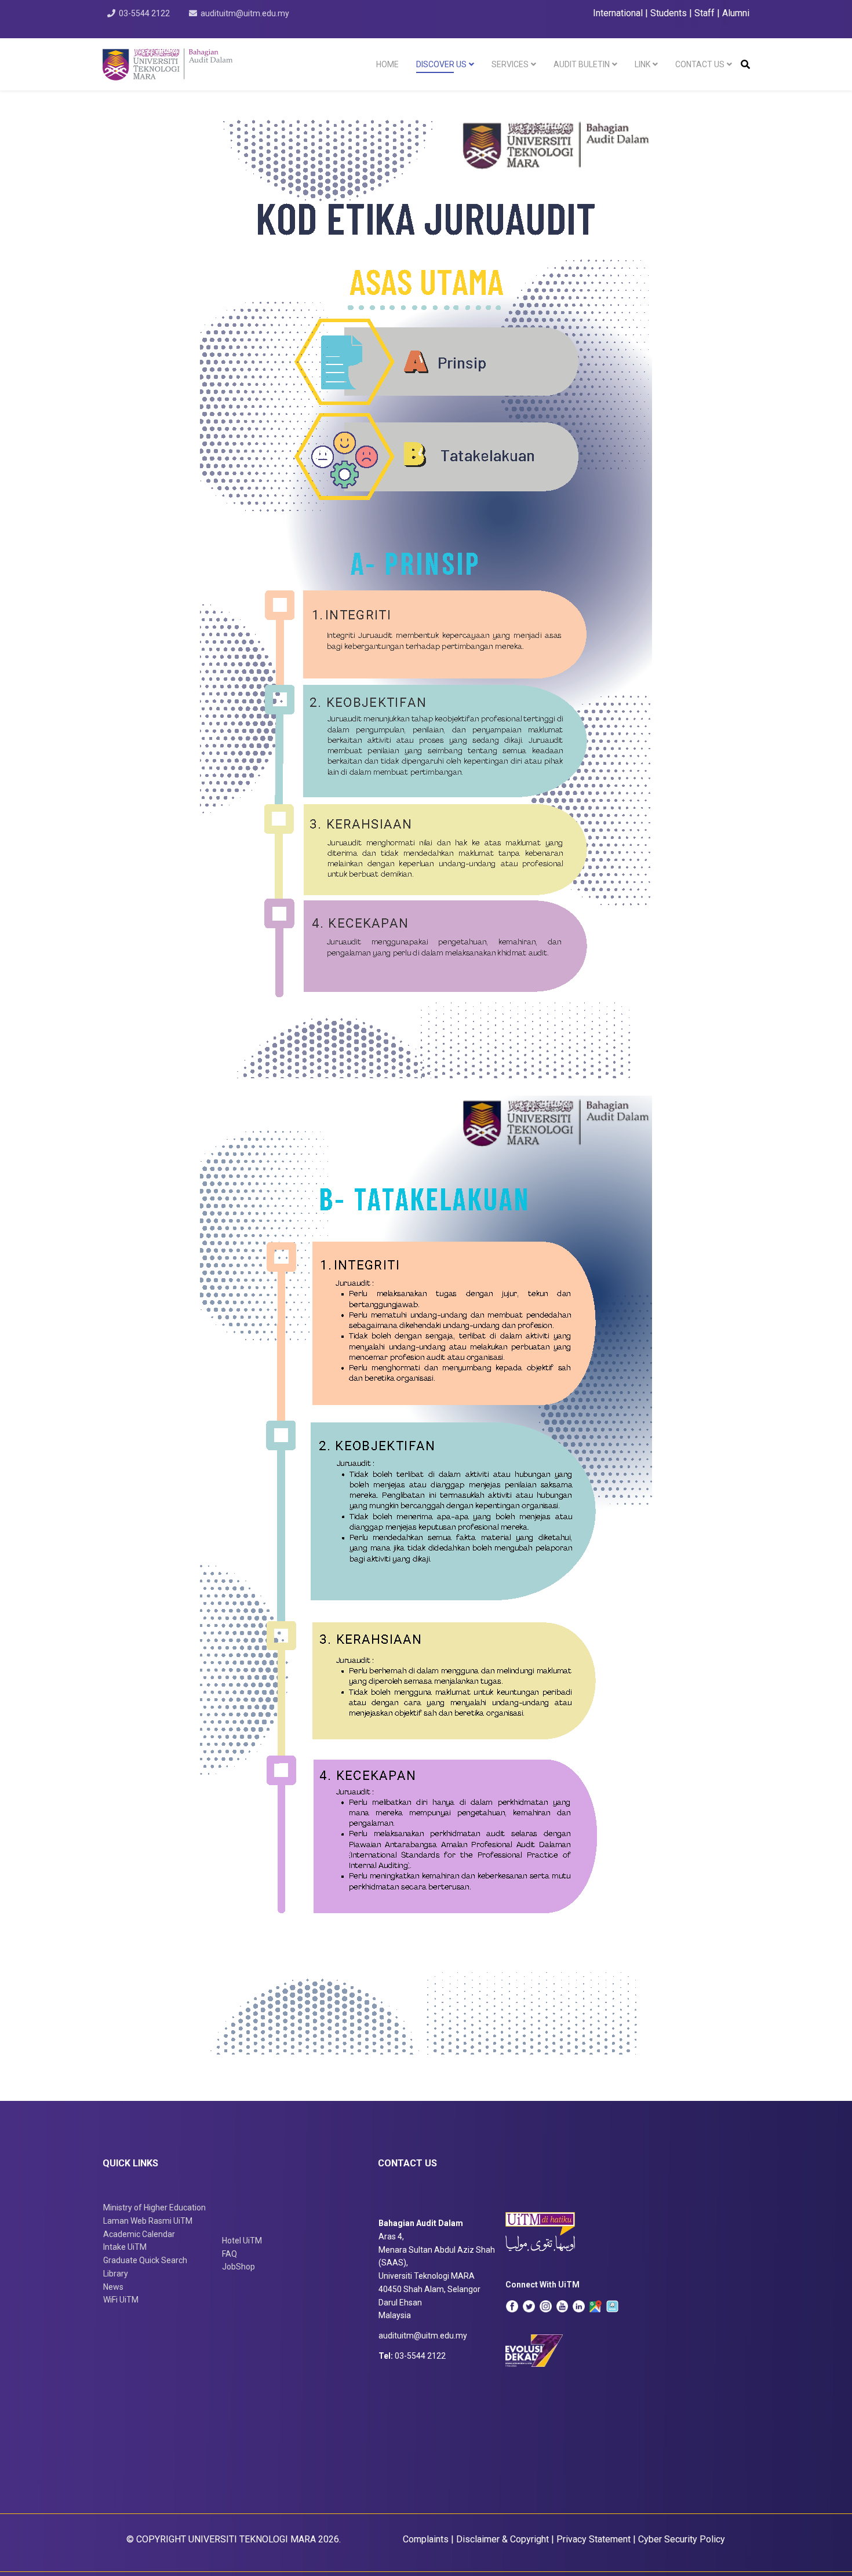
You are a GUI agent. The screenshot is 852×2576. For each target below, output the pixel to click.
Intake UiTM (125, 2247)
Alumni (736, 13)
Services (510, 64)
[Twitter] (529, 2306)
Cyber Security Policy (682, 2539)
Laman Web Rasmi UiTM (148, 2221)
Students (669, 13)
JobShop (239, 2267)
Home (387, 64)
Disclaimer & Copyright (503, 2539)
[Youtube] (562, 2306)
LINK (642, 64)
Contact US (700, 64)
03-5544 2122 (144, 13)
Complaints (426, 2539)
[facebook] (512, 2306)
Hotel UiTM (242, 2241)
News (113, 2287)
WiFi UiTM (121, 2300)
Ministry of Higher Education (154, 2208)
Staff (704, 13)
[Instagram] (546, 2306)
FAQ (230, 2254)
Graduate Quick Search (145, 2260)
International (619, 13)
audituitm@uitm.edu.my (245, 13)
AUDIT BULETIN (582, 64)
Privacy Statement (594, 2539)
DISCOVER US (441, 64)
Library (116, 2274)
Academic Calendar (139, 2234)
